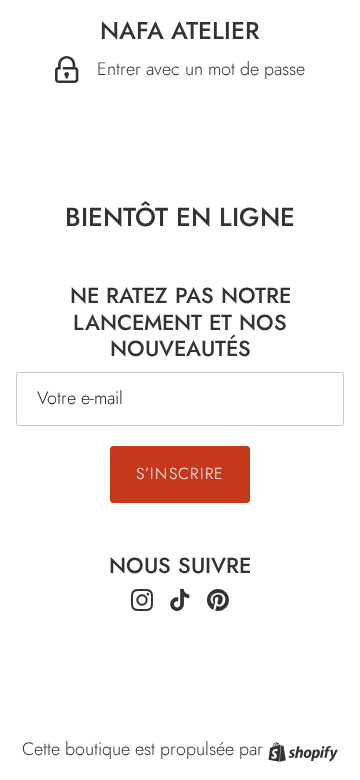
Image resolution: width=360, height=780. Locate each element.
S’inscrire (180, 473)
